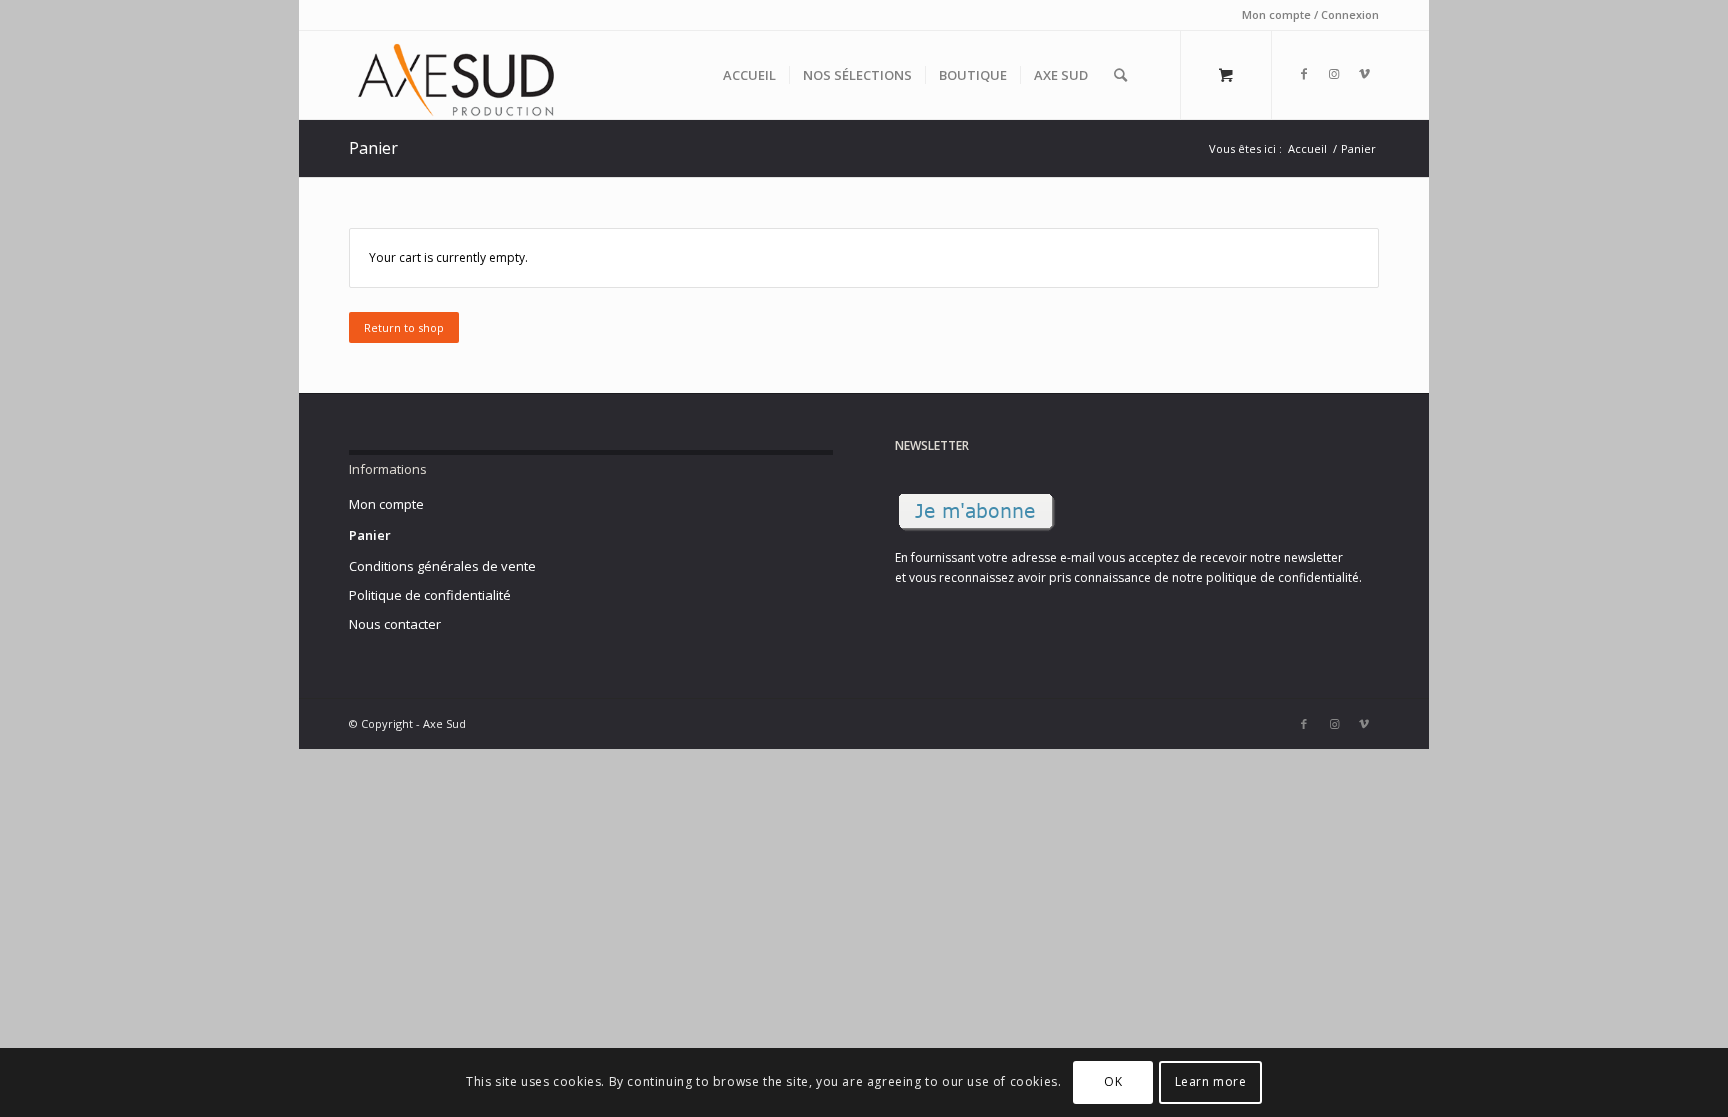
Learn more (1211, 1082)
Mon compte (386, 504)
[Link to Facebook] (1304, 74)
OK (1113, 1082)
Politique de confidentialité (430, 595)
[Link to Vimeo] (1364, 74)
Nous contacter (395, 624)
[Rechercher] (1120, 75)
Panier (373, 148)
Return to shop (404, 327)
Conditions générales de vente (442, 566)
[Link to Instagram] (1334, 74)
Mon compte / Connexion (1310, 14)
